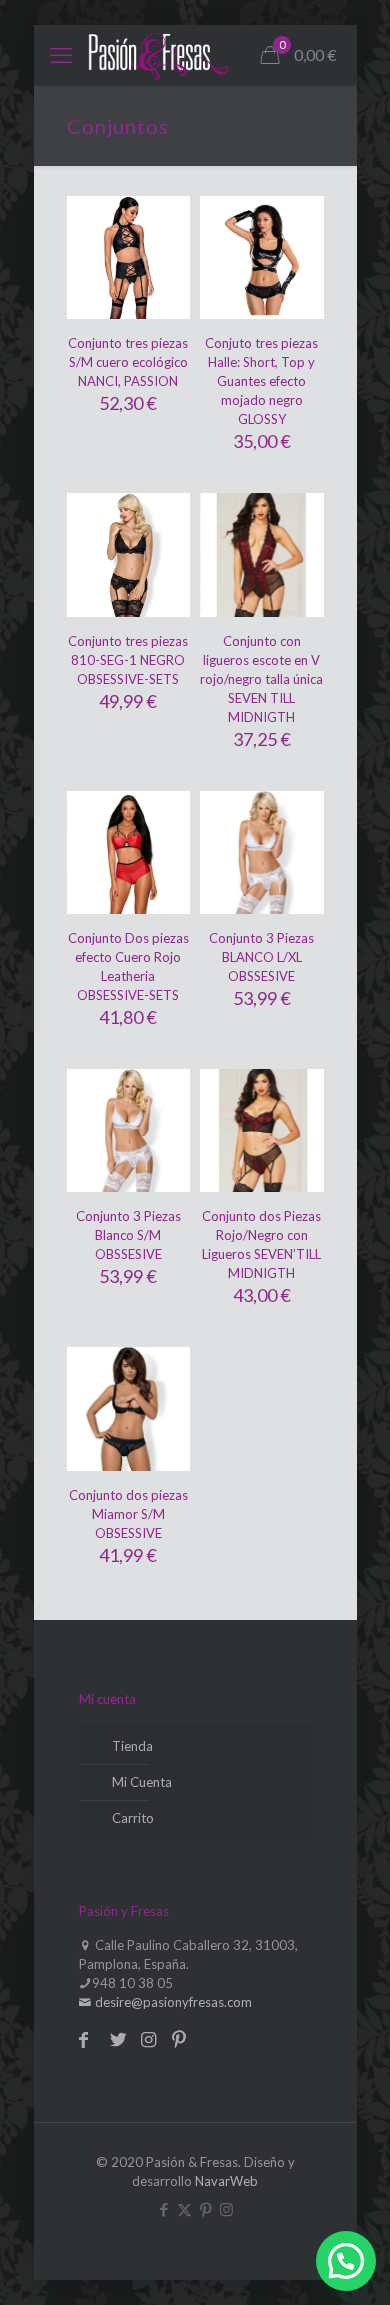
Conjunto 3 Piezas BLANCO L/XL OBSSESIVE (261, 957)
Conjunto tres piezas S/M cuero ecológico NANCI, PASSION (128, 362)
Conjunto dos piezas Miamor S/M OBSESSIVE (128, 1514)
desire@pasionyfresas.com (172, 2002)
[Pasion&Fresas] (158, 55)
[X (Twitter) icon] (184, 2209)
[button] (346, 2261)
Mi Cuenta (142, 1782)
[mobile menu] (61, 55)
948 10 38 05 (132, 1983)
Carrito (133, 1818)
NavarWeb (226, 2181)
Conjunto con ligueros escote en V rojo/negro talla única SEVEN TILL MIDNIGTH (261, 679)
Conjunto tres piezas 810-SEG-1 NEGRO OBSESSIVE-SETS (128, 660)
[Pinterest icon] (205, 2209)
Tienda (132, 1746)
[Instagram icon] (226, 2209)
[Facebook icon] (163, 2209)
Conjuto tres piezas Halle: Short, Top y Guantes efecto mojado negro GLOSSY (261, 381)
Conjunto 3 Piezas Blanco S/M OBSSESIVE (128, 1235)
